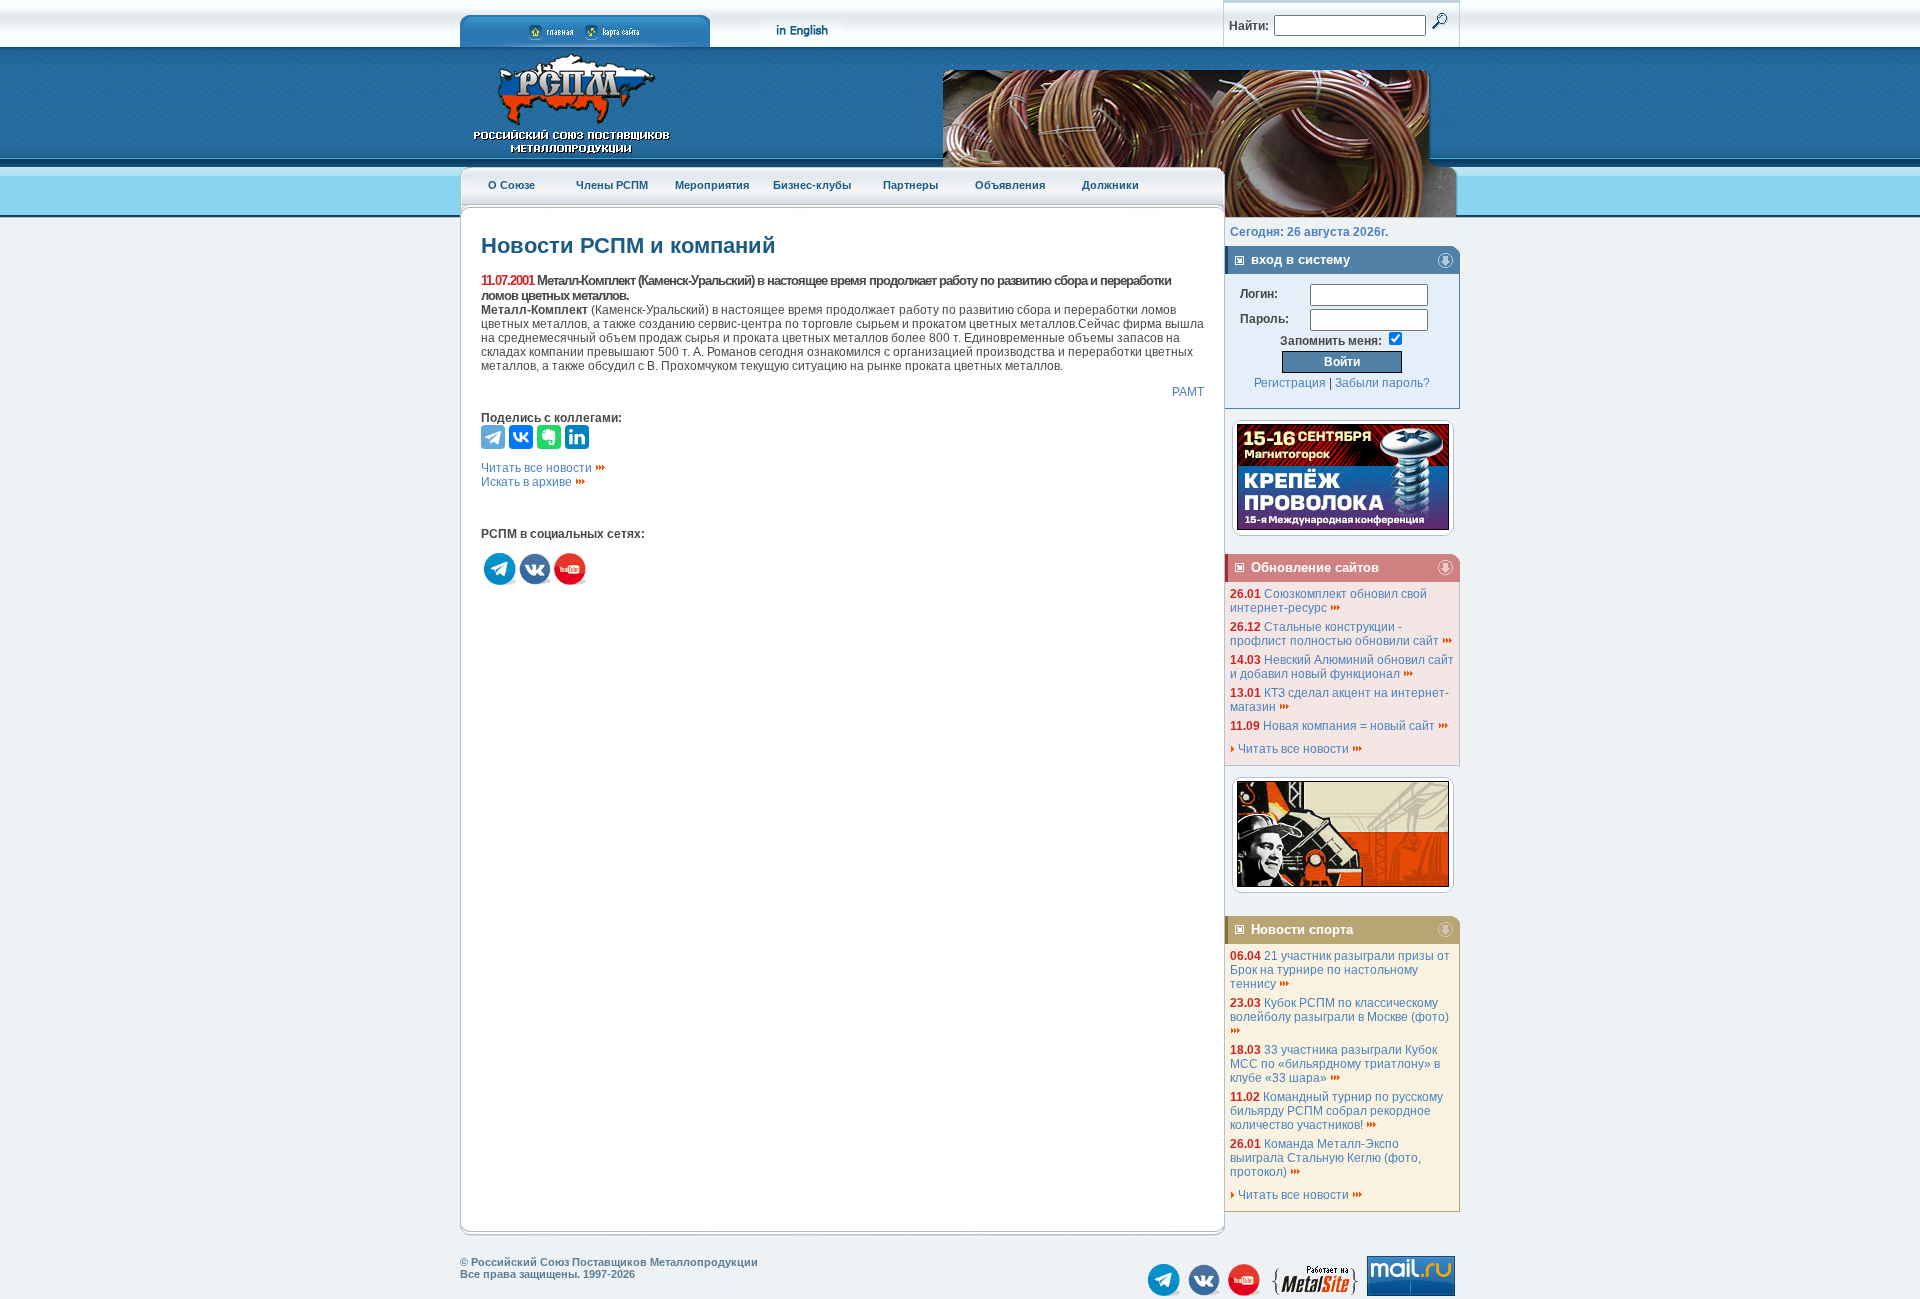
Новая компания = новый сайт (1350, 726)
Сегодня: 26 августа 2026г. (1309, 232)
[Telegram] (493, 437)
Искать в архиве (528, 482)
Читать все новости (538, 468)
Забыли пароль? (1382, 383)
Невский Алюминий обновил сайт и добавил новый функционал (1342, 667)
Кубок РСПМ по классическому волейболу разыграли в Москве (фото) (1341, 1010)
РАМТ (1188, 392)
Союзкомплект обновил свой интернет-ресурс (1328, 601)
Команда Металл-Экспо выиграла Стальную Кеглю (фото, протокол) (1325, 1158)
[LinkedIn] (577, 437)
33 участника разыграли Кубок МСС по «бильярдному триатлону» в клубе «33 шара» (1335, 1064)
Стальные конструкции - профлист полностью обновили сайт (1336, 634)
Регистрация (1290, 383)
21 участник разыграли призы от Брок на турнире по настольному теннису (1340, 970)
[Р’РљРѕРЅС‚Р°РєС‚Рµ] (521, 437)
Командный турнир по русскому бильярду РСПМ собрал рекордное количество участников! (1336, 1111)
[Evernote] (549, 437)
